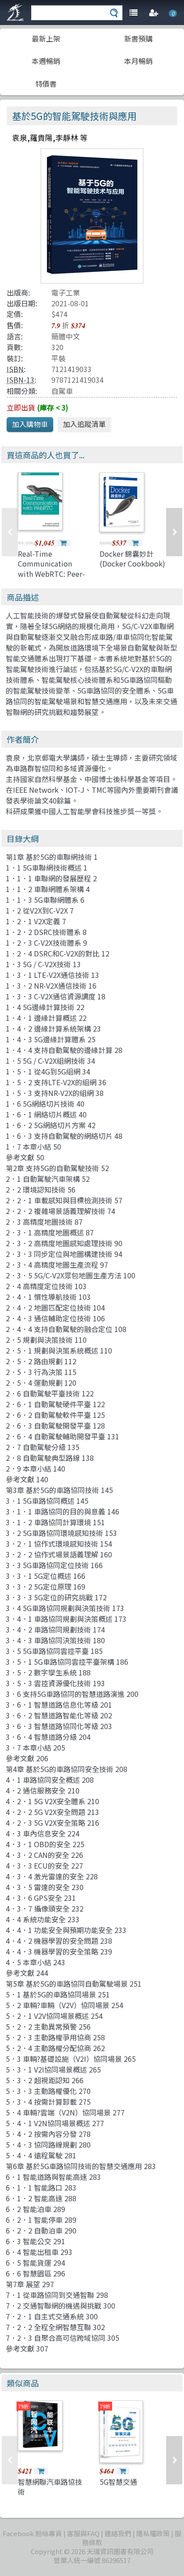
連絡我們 (118, 2533)
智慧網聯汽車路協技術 (50, 2487)
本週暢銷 (46, 61)
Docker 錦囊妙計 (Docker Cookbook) (132, 558)
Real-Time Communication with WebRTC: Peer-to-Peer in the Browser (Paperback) (51, 579)
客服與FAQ (83, 2533)
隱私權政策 (153, 2533)
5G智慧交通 (118, 2482)
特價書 (46, 84)
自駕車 (62, 391)
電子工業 (66, 292)
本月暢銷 (138, 61)
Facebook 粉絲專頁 (32, 2533)
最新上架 (46, 38)
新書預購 (138, 38)
